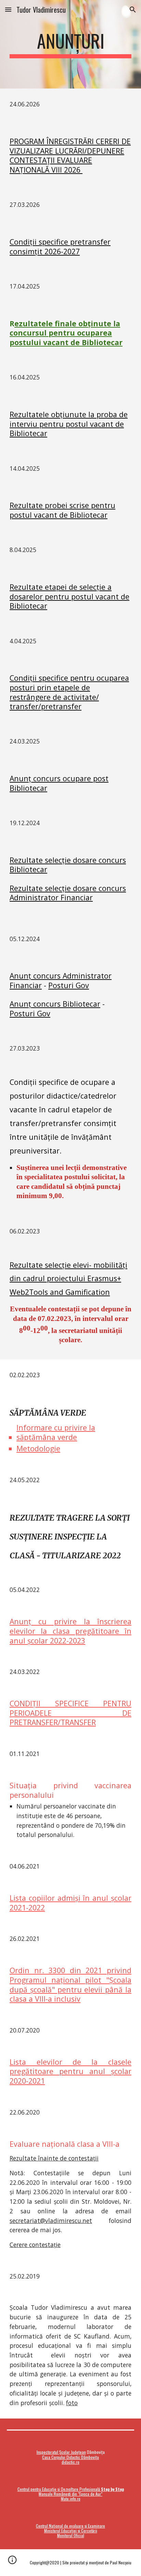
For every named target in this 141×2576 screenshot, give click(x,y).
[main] (70, 44)
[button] (8, 9)
